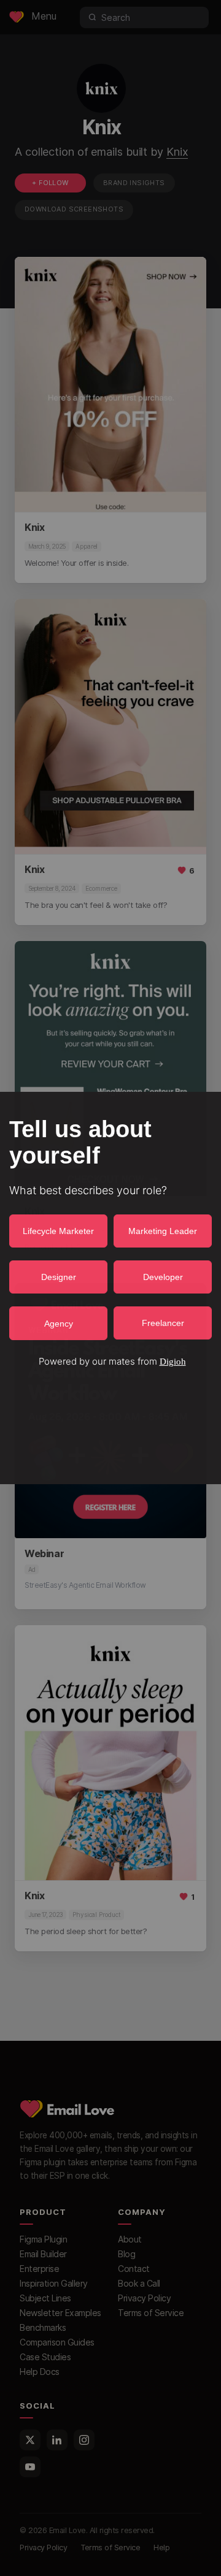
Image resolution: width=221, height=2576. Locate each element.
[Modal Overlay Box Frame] (110, 1288)
